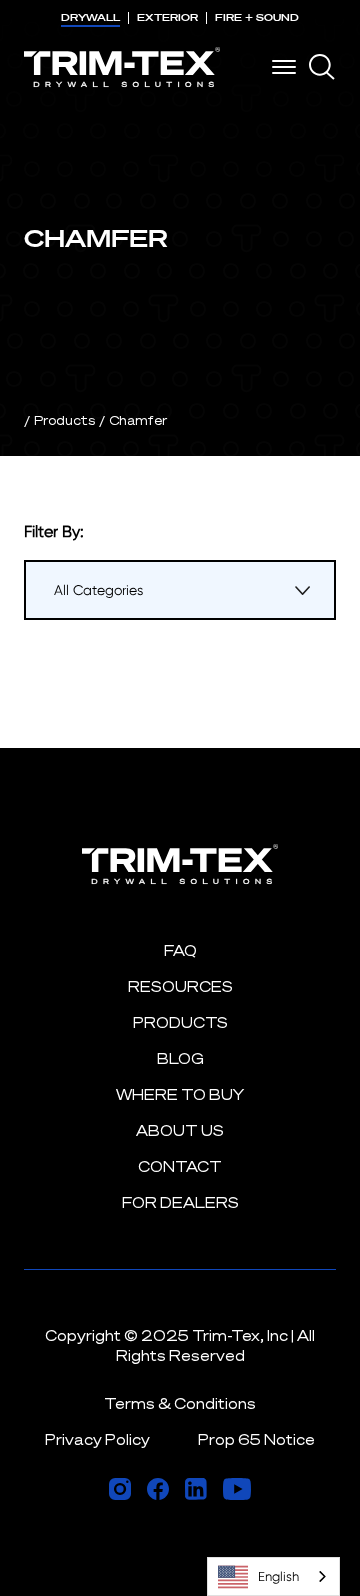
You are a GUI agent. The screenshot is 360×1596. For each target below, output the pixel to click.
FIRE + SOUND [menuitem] (257, 17)
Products (64, 420)
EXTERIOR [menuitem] (167, 17)
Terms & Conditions (180, 1403)
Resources (180, 986)
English (278, 1576)
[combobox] (273, 1576)
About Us (180, 1130)
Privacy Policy (97, 1439)
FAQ (180, 950)
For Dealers (180, 1202)
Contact (180, 1166)
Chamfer (138, 420)
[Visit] (120, 1489)
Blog (180, 1058)
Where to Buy (180, 1094)
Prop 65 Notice (256, 1439)
